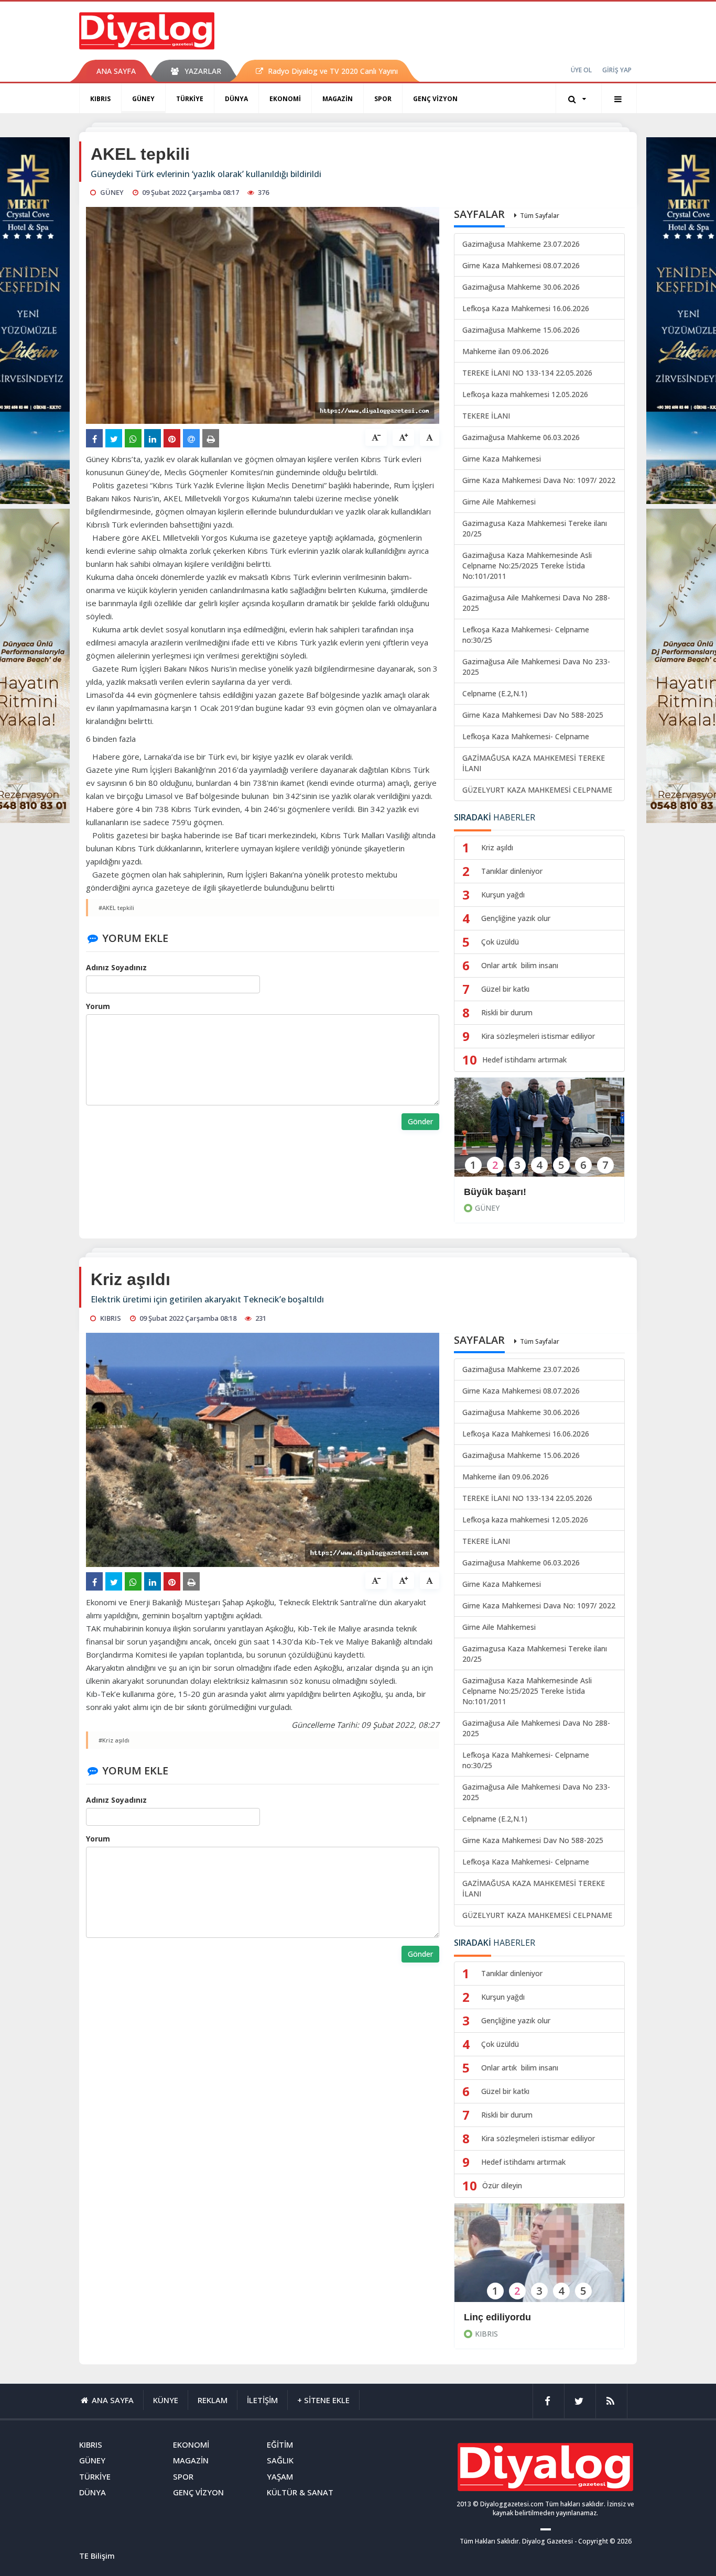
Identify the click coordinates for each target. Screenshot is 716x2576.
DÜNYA (236, 99)
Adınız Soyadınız (116, 967)
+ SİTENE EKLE (323, 2400)
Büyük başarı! (495, 1192)
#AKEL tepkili (116, 908)
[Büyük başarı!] (539, 1134)
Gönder (420, 1121)
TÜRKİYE (190, 99)
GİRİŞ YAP (617, 70)
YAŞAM (280, 2476)
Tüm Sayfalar (540, 216)
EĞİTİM (280, 2445)
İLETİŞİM (262, 2400)
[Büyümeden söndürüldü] (539, 2260)
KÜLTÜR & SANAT (300, 2492)
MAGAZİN (338, 99)
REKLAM (213, 2400)
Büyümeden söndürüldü (518, 2317)
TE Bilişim (97, 2556)
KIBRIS (100, 99)
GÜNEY (143, 99)
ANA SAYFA (116, 71)
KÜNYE (166, 2400)
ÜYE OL (581, 70)
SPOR (383, 99)
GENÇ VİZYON (435, 99)
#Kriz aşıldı (114, 1740)
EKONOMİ (285, 99)
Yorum (98, 1006)
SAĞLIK (280, 2460)
